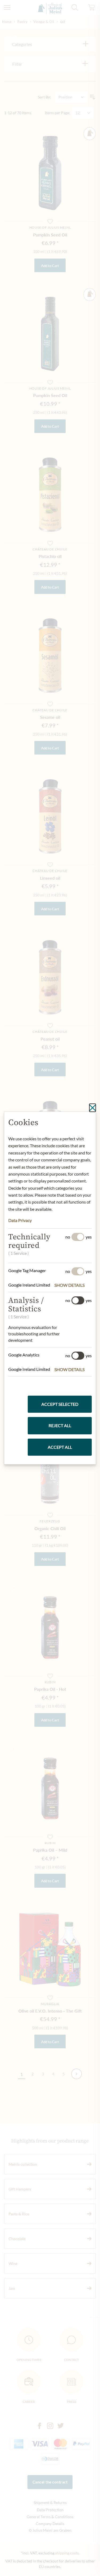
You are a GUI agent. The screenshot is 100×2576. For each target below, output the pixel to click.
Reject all (60, 1425)
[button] (73, 1285)
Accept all (60, 1447)
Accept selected (60, 1404)
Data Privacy (20, 1220)
